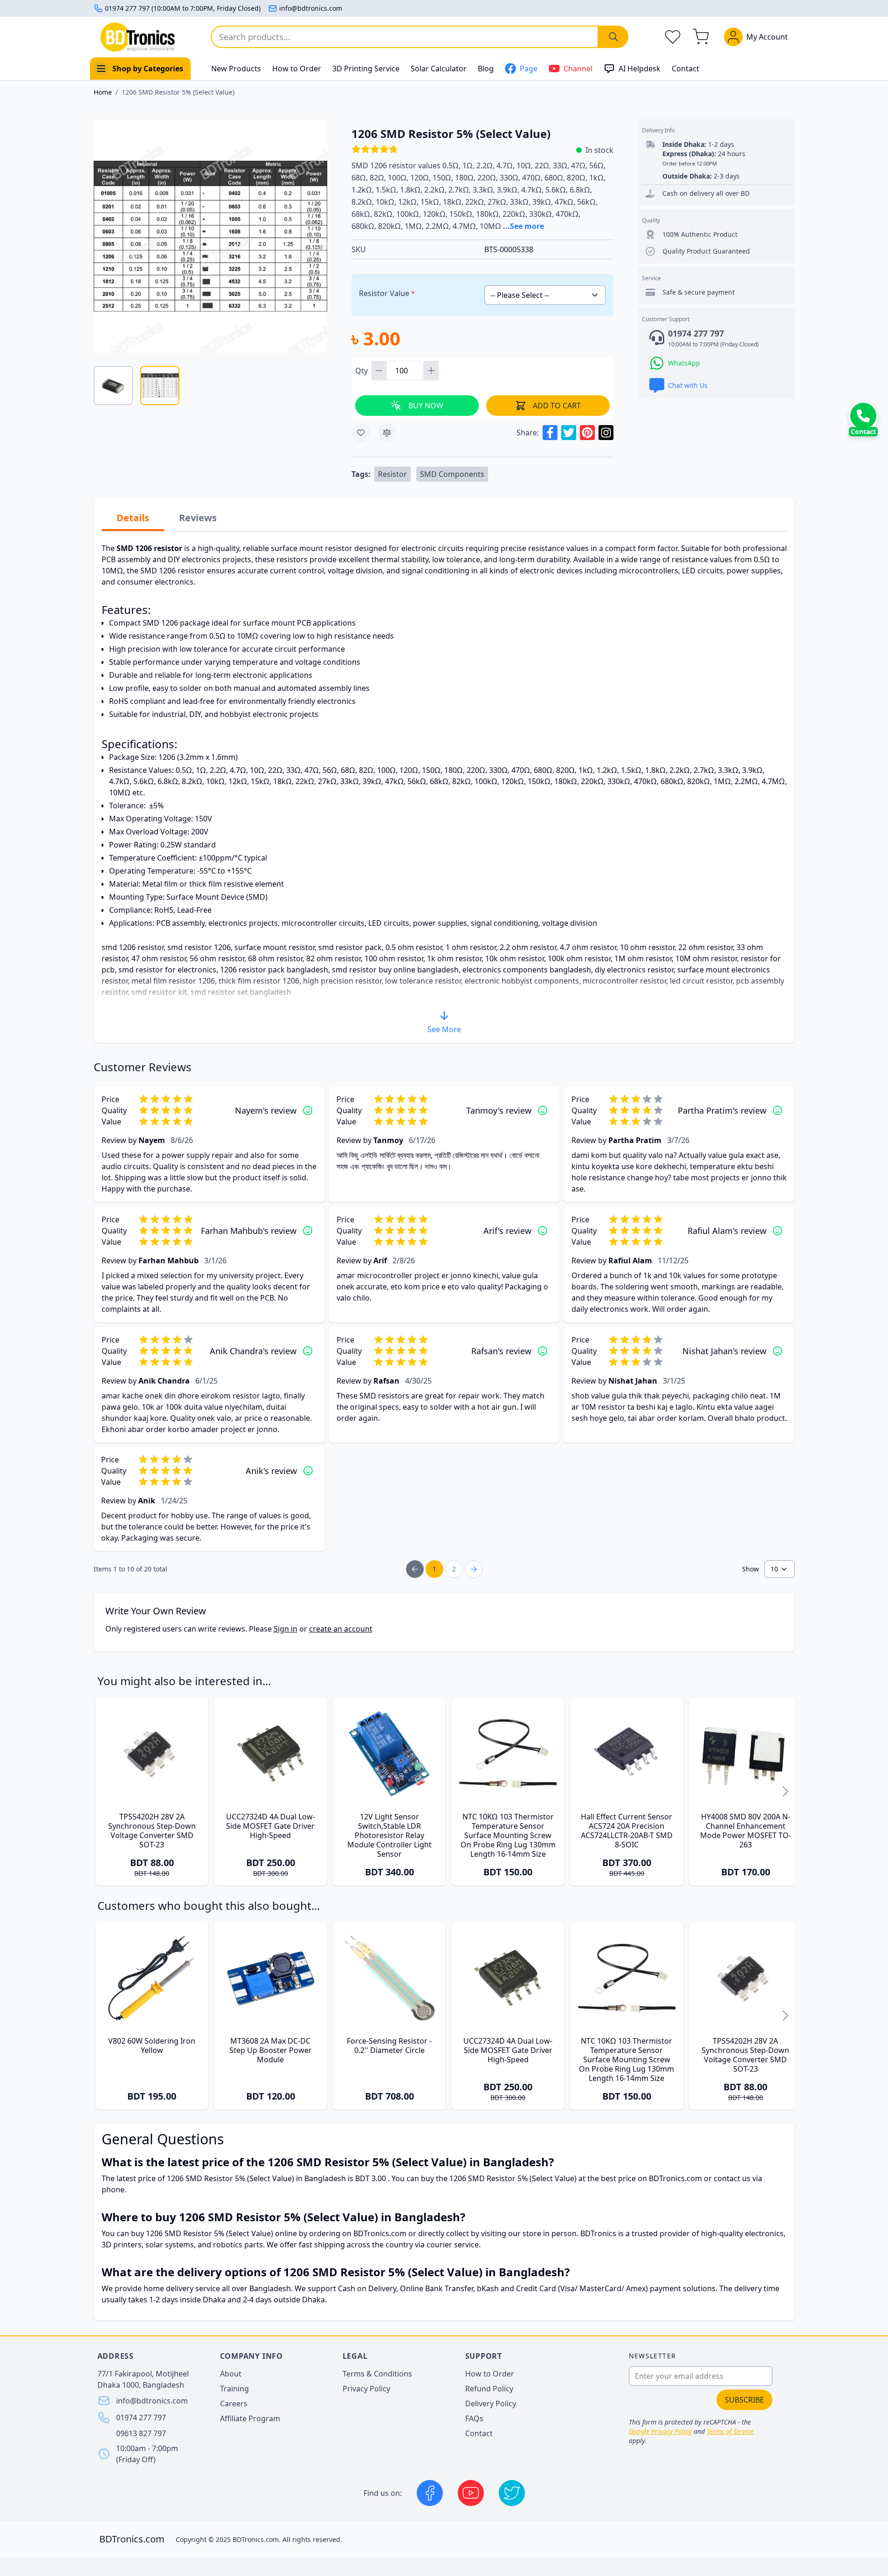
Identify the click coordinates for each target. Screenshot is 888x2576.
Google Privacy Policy (660, 2431)
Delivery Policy (491, 2404)
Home (103, 92)
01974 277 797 (141, 2418)
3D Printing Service (366, 69)
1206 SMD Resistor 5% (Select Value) (178, 92)
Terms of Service (730, 2431)
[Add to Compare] (387, 433)
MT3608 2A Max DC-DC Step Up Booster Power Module (271, 2050)
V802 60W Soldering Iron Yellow (152, 2046)
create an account (341, 1629)
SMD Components (452, 474)
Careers (234, 2404)
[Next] (785, 1791)
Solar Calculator (439, 69)
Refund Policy (489, 2389)
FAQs (474, 2418)
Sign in (286, 1629)
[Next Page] (474, 1569)
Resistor (392, 474)
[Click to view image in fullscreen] (210, 236)
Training (234, 2389)
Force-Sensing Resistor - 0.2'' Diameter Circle (389, 2046)
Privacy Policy (366, 2389)
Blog (486, 69)
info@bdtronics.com (311, 8)
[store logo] (138, 37)
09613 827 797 (141, 2433)
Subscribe (744, 2400)
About (231, 2374)
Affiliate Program (250, 2418)
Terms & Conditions (377, 2374)
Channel (578, 69)
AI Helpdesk (640, 69)
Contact (685, 69)
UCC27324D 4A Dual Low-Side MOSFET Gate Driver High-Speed (271, 1826)
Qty (362, 371)
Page (529, 69)
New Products (236, 69)
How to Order (297, 69)
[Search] (613, 37)
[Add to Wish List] (361, 433)
